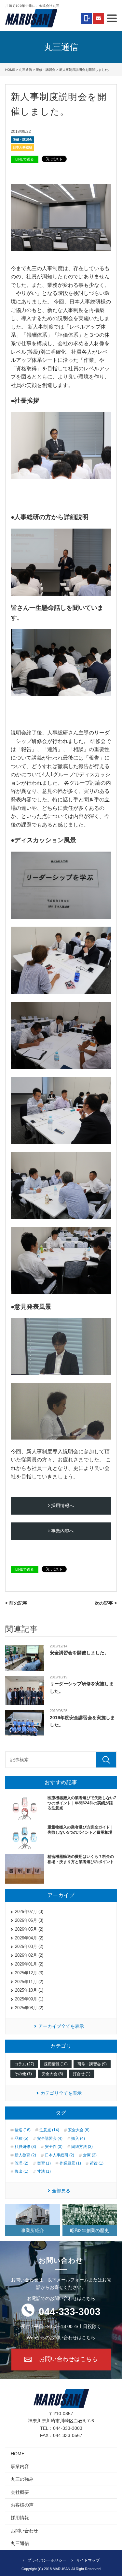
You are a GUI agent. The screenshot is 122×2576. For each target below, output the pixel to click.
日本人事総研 (22, 147)
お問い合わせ (24, 2531)
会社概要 (20, 2492)
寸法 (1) (44, 2171)
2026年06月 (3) (29, 1920)
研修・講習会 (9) (92, 2064)
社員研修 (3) (25, 2147)
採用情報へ (62, 1505)
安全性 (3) (54, 2147)
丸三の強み (22, 2479)
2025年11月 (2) (29, 1982)
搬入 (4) (78, 2138)
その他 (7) (23, 2074)
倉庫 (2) (90, 2155)
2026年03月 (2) (29, 1946)
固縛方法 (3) (82, 2147)
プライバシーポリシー (47, 2560)
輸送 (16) (23, 2130)
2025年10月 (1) (29, 1990)
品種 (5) (21, 2138)
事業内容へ (62, 1531)
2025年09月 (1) (29, 1999)
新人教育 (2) (25, 2155)
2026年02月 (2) (29, 1955)
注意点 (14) (49, 2130)
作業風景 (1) (70, 2163)
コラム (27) (24, 2064)
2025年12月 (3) (29, 1973)
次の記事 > (106, 1603)
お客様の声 (22, 2505)
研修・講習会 (46, 70)
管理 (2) (21, 2163)
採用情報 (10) (56, 2064)
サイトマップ (88, 2560)
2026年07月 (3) (29, 1912)
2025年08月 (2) (29, 2008)
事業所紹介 (33, 2230)
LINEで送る (25, 159)
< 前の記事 (16, 1603)
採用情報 (20, 2518)
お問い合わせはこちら (68, 2359)
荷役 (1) (97, 2163)
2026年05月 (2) (29, 1929)
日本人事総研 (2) (60, 2155)
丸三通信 (25, 70)
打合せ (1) (82, 2074)
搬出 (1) (21, 2171)
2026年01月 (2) (29, 1964)
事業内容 (20, 2466)
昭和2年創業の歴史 (89, 2230)
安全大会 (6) (79, 2130)
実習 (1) (44, 2163)
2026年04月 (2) (29, 1938)
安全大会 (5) (52, 2074)
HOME (10, 70)
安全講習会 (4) (50, 2138)
